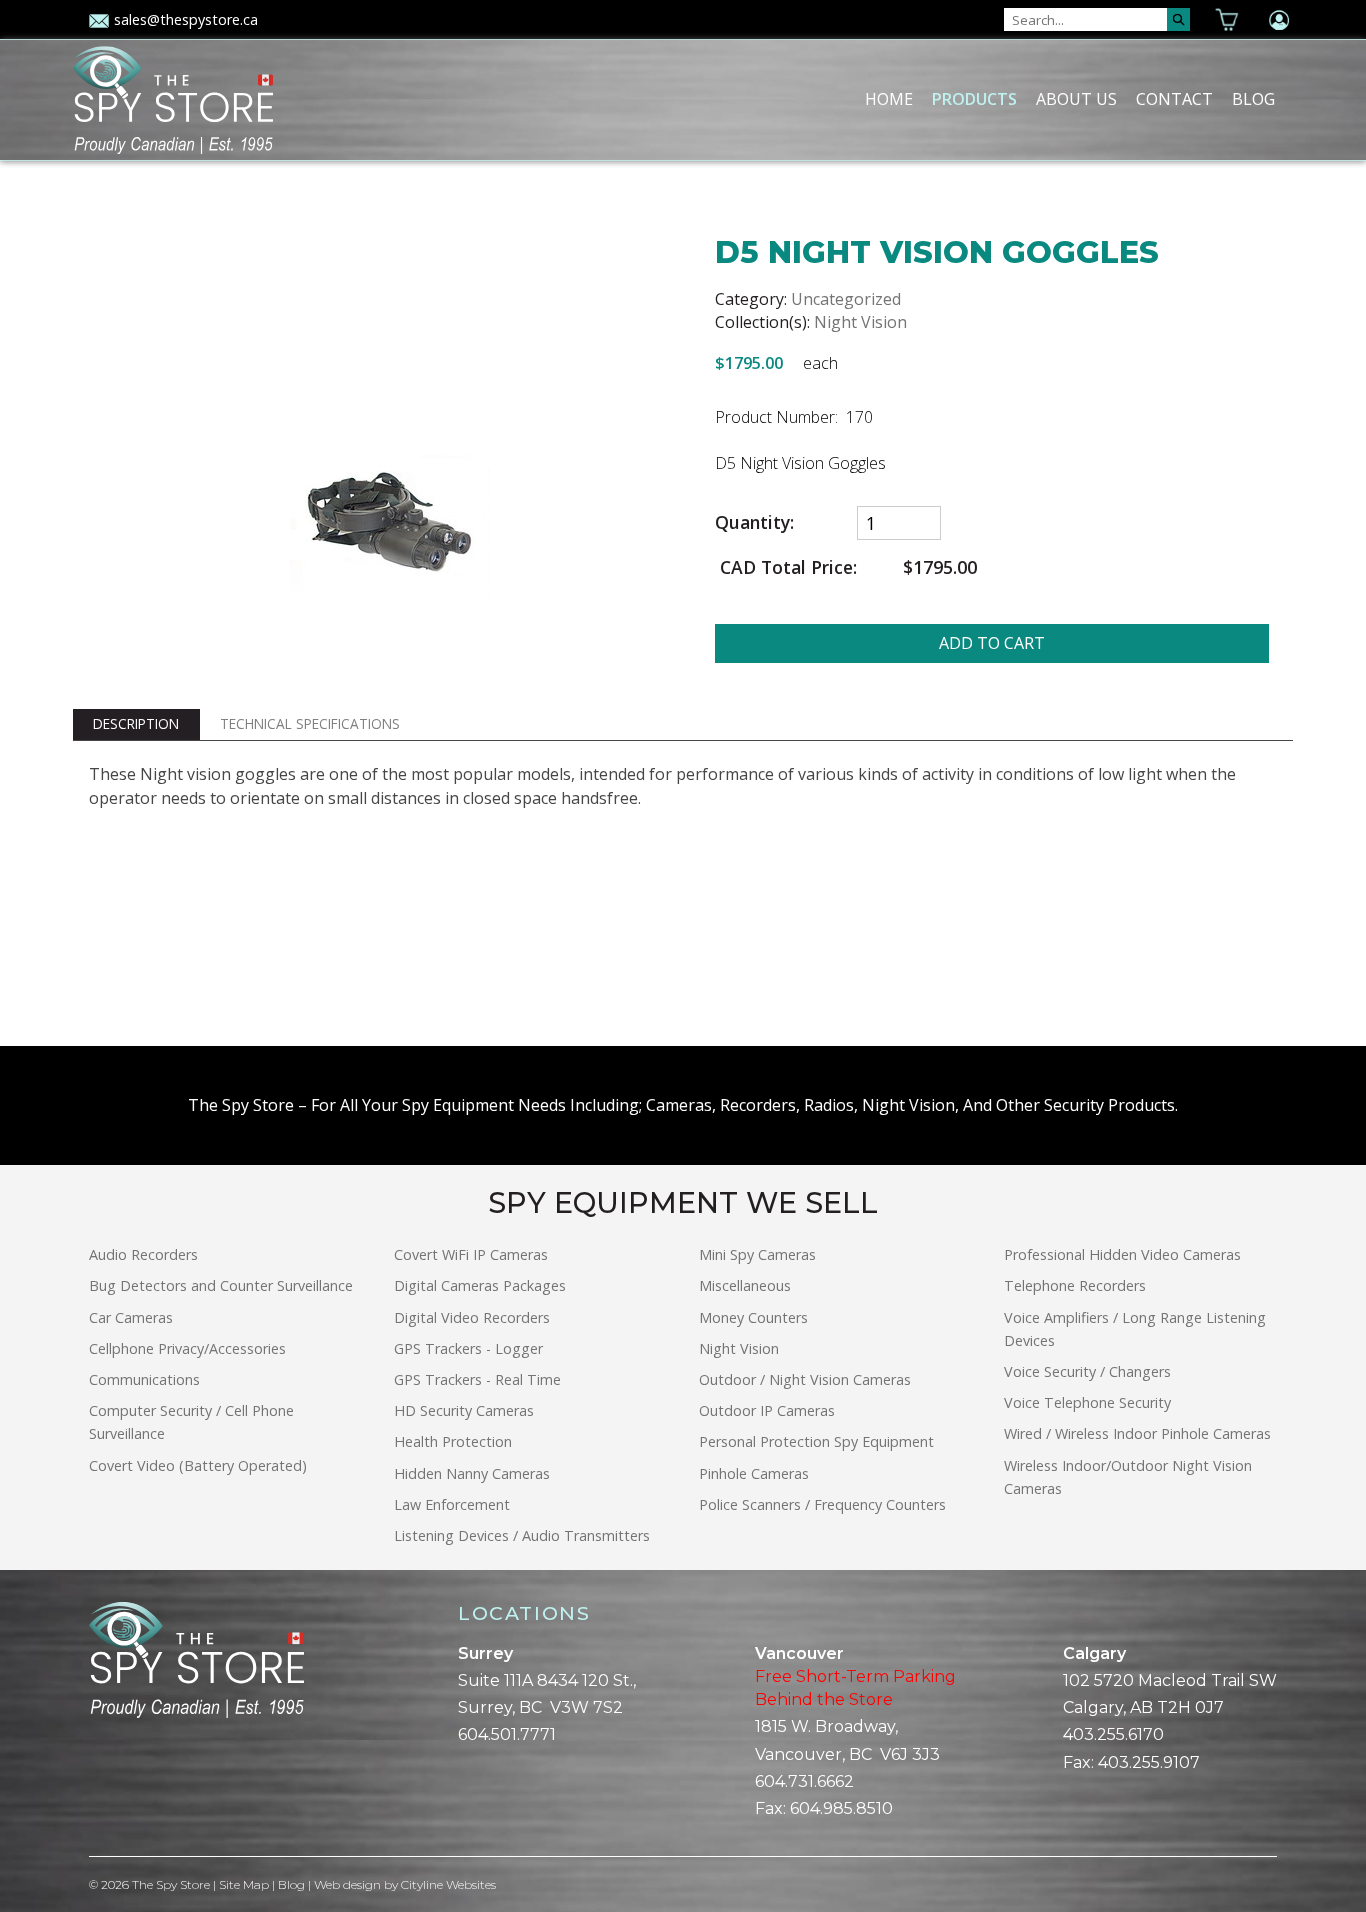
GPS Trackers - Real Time (477, 1379)
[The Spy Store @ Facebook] (97, 1787)
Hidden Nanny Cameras (472, 1473)
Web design (347, 1884)
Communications (144, 1379)
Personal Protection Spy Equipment (816, 1441)
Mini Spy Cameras (757, 1254)
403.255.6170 (1113, 1734)
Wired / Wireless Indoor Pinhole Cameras (1137, 1433)
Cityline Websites (448, 1884)
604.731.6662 (804, 1781)
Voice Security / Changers (1087, 1371)
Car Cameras (131, 1317)
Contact (1174, 99)
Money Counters (753, 1317)
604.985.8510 (841, 1808)
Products (974, 99)
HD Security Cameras (464, 1410)
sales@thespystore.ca (186, 19)
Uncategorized (846, 299)
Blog (1253, 99)
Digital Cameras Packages (480, 1285)
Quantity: (754, 522)
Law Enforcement (452, 1504)
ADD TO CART (992, 643)
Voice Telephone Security (1087, 1402)
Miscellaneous (745, 1285)
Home (889, 99)
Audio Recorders (143, 1254)
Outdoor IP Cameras (767, 1410)
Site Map (244, 1884)
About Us (1076, 99)
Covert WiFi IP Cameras (471, 1254)
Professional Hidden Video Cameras (1122, 1254)
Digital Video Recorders (472, 1317)
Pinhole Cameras (754, 1473)
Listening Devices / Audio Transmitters (522, 1535)
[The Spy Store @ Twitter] (113, 1787)
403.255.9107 (1149, 1762)
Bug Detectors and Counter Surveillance (221, 1285)
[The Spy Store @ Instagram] (129, 1787)
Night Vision (860, 322)
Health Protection (453, 1441)
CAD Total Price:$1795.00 (846, 567)
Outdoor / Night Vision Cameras (805, 1379)
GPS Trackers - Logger (468, 1348)
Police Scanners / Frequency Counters (822, 1504)
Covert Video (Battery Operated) (198, 1465)
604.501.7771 (507, 1734)
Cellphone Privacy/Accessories (187, 1348)
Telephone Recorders (1075, 1285)
